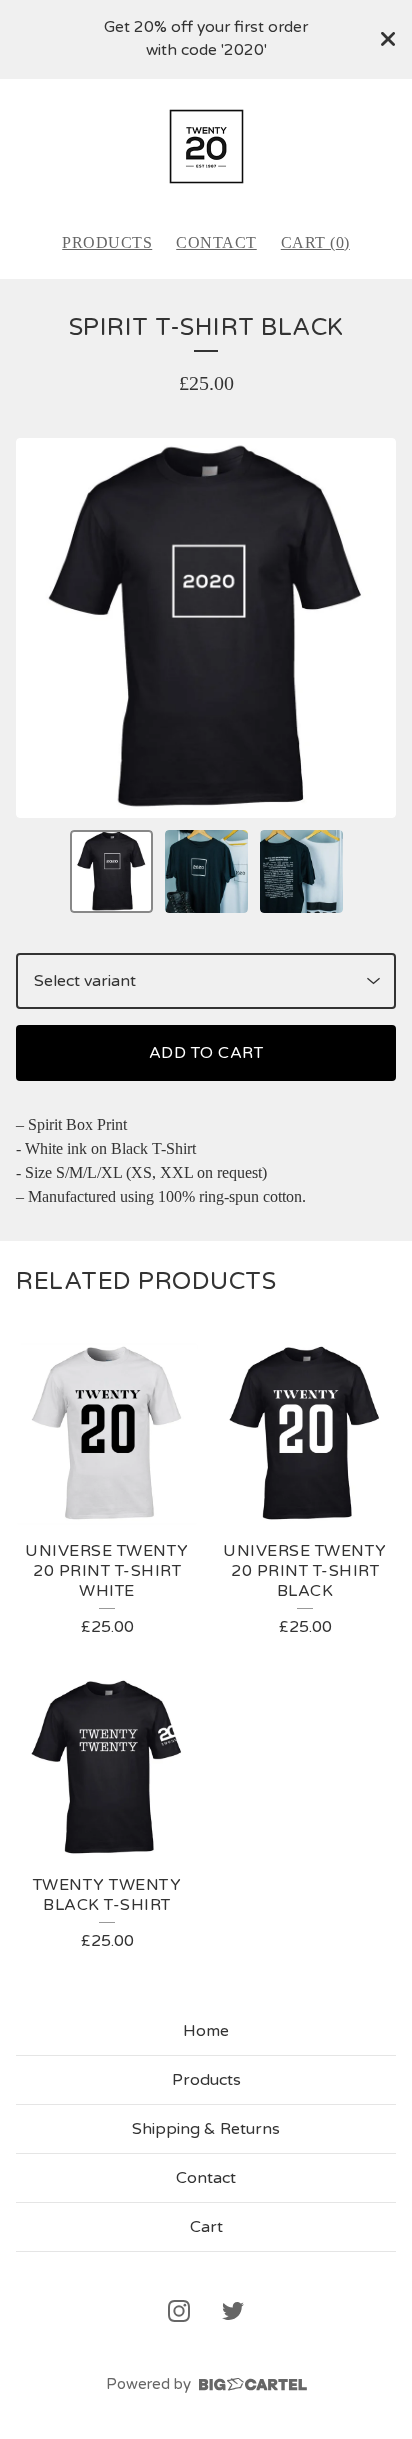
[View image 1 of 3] (111, 871)
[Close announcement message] (388, 39)
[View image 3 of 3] (301, 871)
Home (206, 2031)
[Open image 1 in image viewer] (206, 628)
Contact (216, 242)
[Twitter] (233, 2311)
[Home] (206, 146)
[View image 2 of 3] (206, 871)
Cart (206, 2227)
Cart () (315, 242)
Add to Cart (206, 1053)
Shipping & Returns (206, 2129)
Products (107, 242)
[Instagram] (179, 2311)
